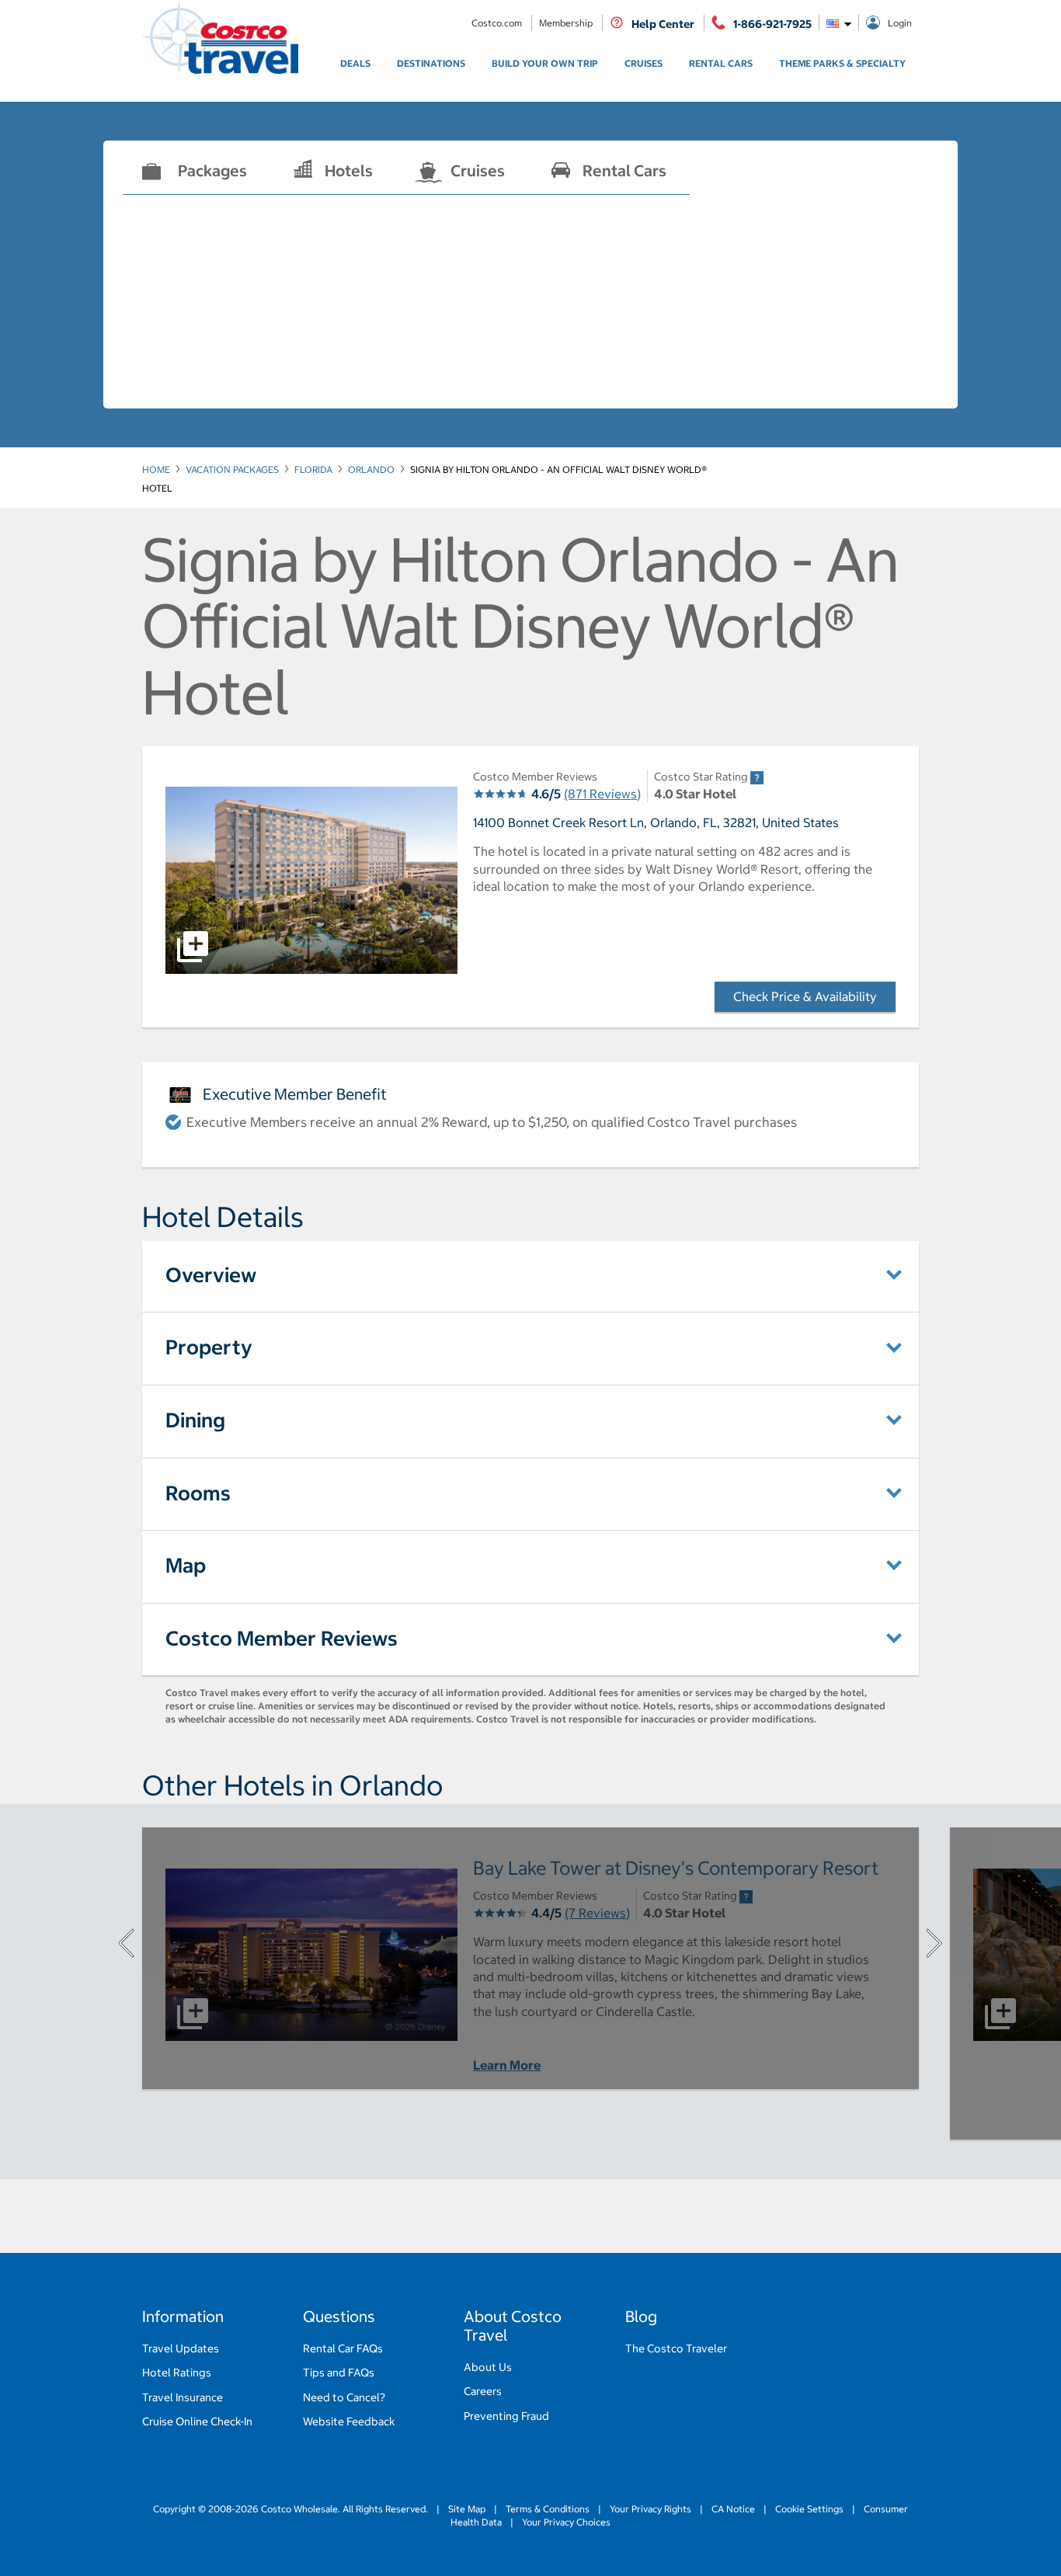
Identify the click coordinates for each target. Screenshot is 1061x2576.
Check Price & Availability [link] (814, 996)
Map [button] (186, 1565)
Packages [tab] (212, 170)
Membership (567, 23)
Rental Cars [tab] (624, 170)
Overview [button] (211, 1275)
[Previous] (127, 1943)
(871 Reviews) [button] (602, 794)
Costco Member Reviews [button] (282, 1638)
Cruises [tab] (478, 170)
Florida (313, 469)
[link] (355, 64)
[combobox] (839, 23)
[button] (311, 880)
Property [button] (209, 1347)
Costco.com (498, 23)
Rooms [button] (198, 1493)
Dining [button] (195, 1420)
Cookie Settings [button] (809, 2509)
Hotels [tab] (349, 170)
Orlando (371, 469)
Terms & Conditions (548, 2509)
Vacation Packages (232, 469)
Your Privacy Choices (565, 2522)
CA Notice (733, 2509)
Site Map (467, 2509)
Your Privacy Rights (651, 2509)
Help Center (663, 24)
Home (156, 469)
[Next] (934, 1943)
